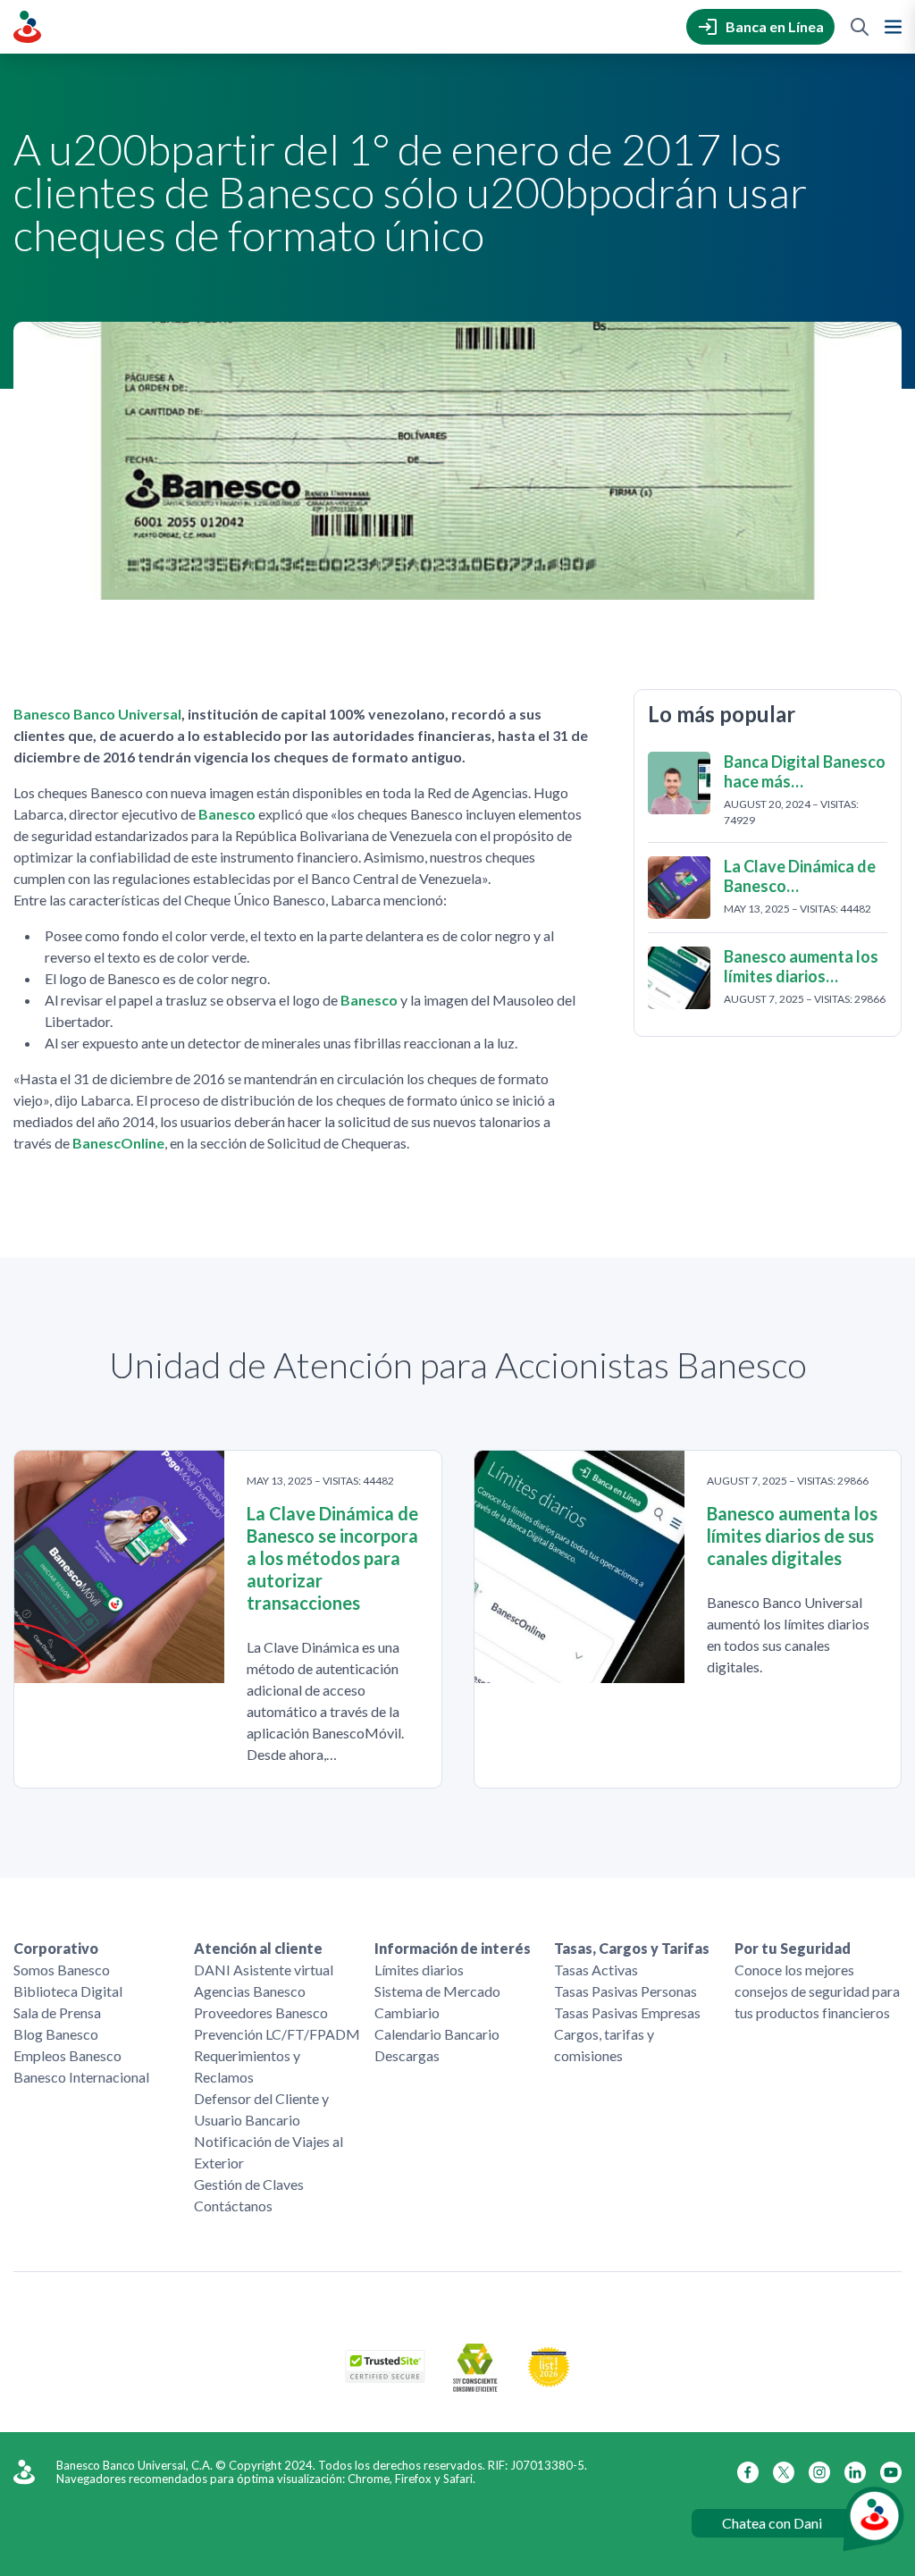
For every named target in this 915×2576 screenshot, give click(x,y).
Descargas (407, 2055)
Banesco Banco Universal (97, 714)
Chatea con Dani (772, 2523)
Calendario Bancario (437, 2034)
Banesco (227, 814)
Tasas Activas (596, 1970)
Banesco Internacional (81, 2077)
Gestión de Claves (249, 2184)
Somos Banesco (62, 1970)
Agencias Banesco (250, 1991)
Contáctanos (233, 2206)
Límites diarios (419, 1970)
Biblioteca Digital (68, 1991)
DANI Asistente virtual (264, 1970)
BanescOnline (118, 1143)
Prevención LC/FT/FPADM (277, 2034)
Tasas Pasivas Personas (625, 1991)
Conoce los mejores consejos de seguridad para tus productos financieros (817, 1991)
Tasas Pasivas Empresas (627, 2012)
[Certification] (549, 2382)
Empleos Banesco (67, 2055)
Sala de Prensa (57, 2012)
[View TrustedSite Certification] (385, 2377)
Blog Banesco (56, 2034)
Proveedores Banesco (261, 2012)
